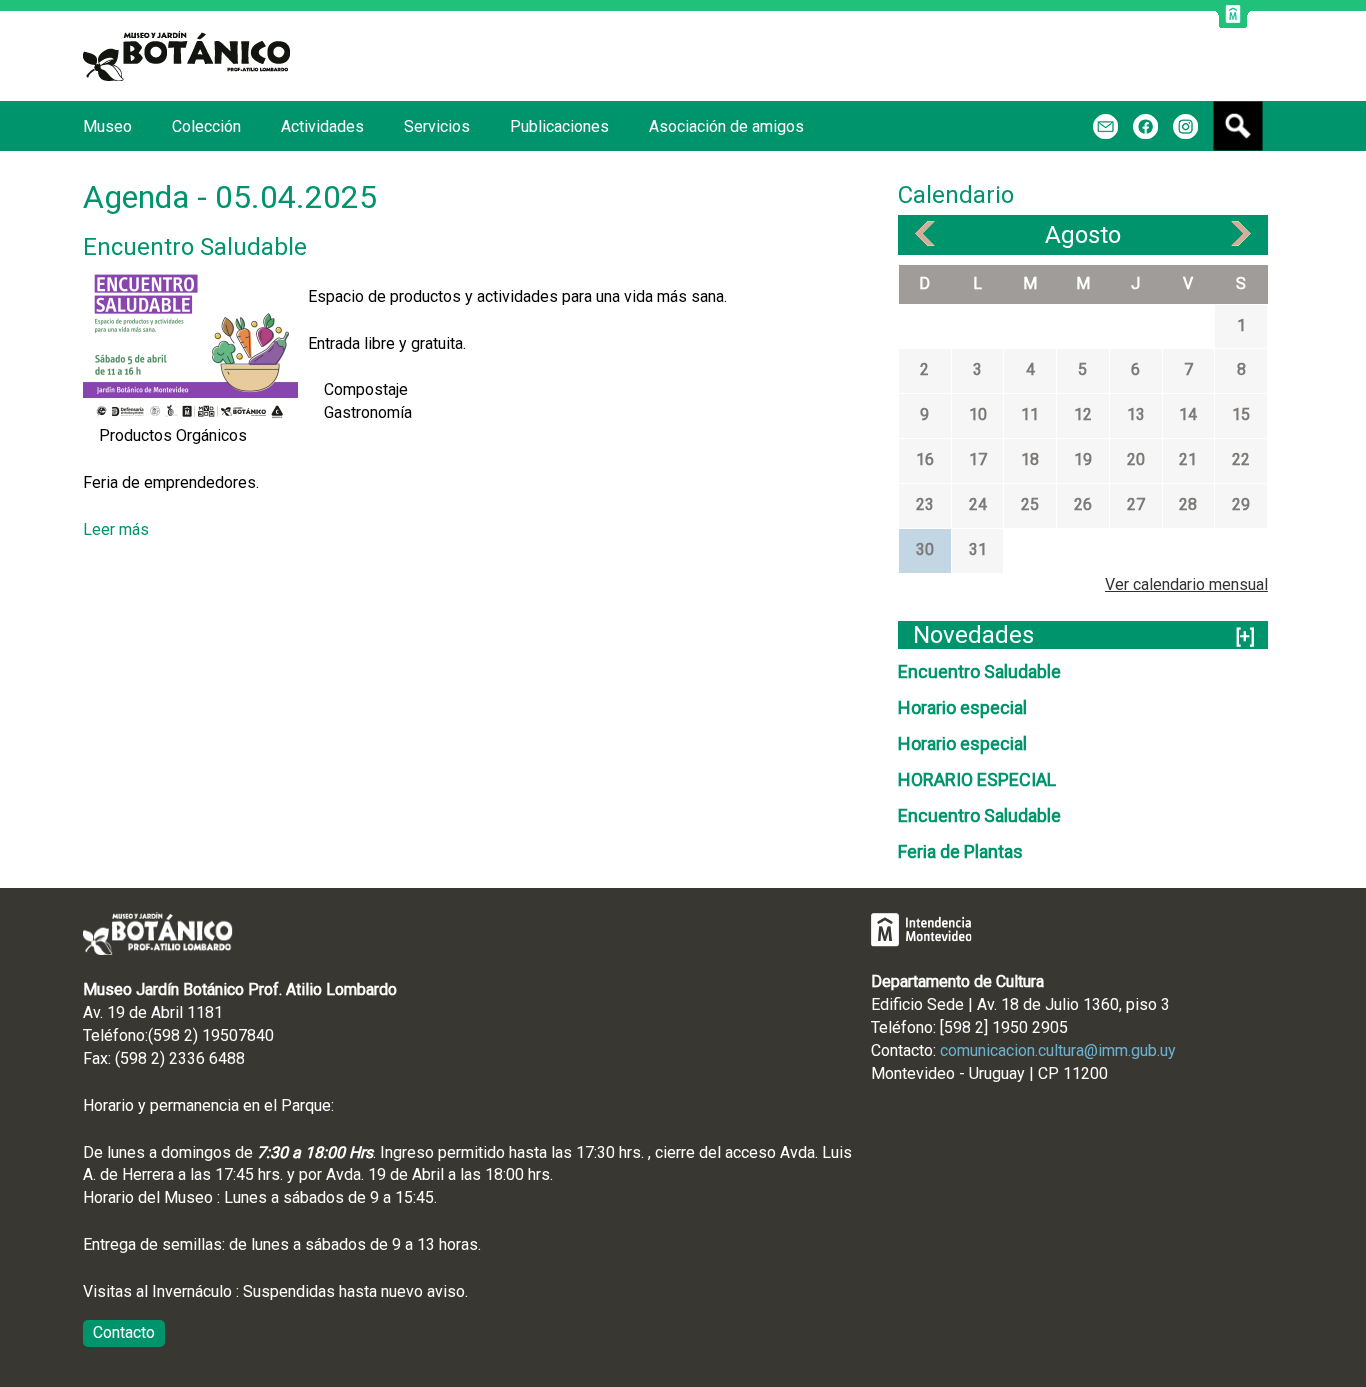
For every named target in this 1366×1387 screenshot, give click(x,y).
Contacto (124, 1332)
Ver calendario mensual (1186, 584)
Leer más (116, 529)
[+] (1245, 636)
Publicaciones (559, 126)
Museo (107, 126)
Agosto (1083, 235)
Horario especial (962, 707)
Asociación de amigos (726, 126)
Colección (206, 126)
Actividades (322, 126)
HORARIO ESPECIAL (977, 779)
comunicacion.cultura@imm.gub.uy (1058, 1050)
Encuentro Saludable (195, 247)
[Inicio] (186, 56)
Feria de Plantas (960, 851)
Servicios (437, 126)
